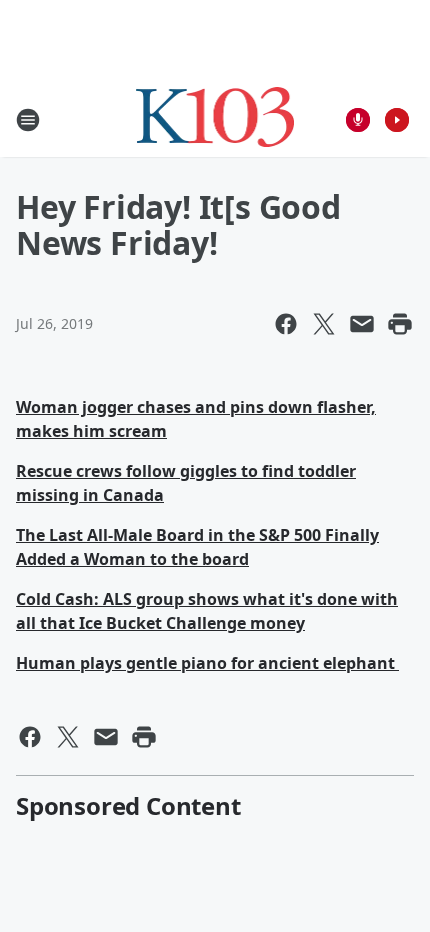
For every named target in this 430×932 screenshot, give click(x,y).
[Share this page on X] (324, 324)
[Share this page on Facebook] (286, 324)
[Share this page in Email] (362, 324)
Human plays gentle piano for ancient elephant (207, 663)
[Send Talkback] (358, 120)
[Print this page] (400, 324)
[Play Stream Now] (397, 120)
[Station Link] (215, 119)
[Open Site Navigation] (28, 120)
